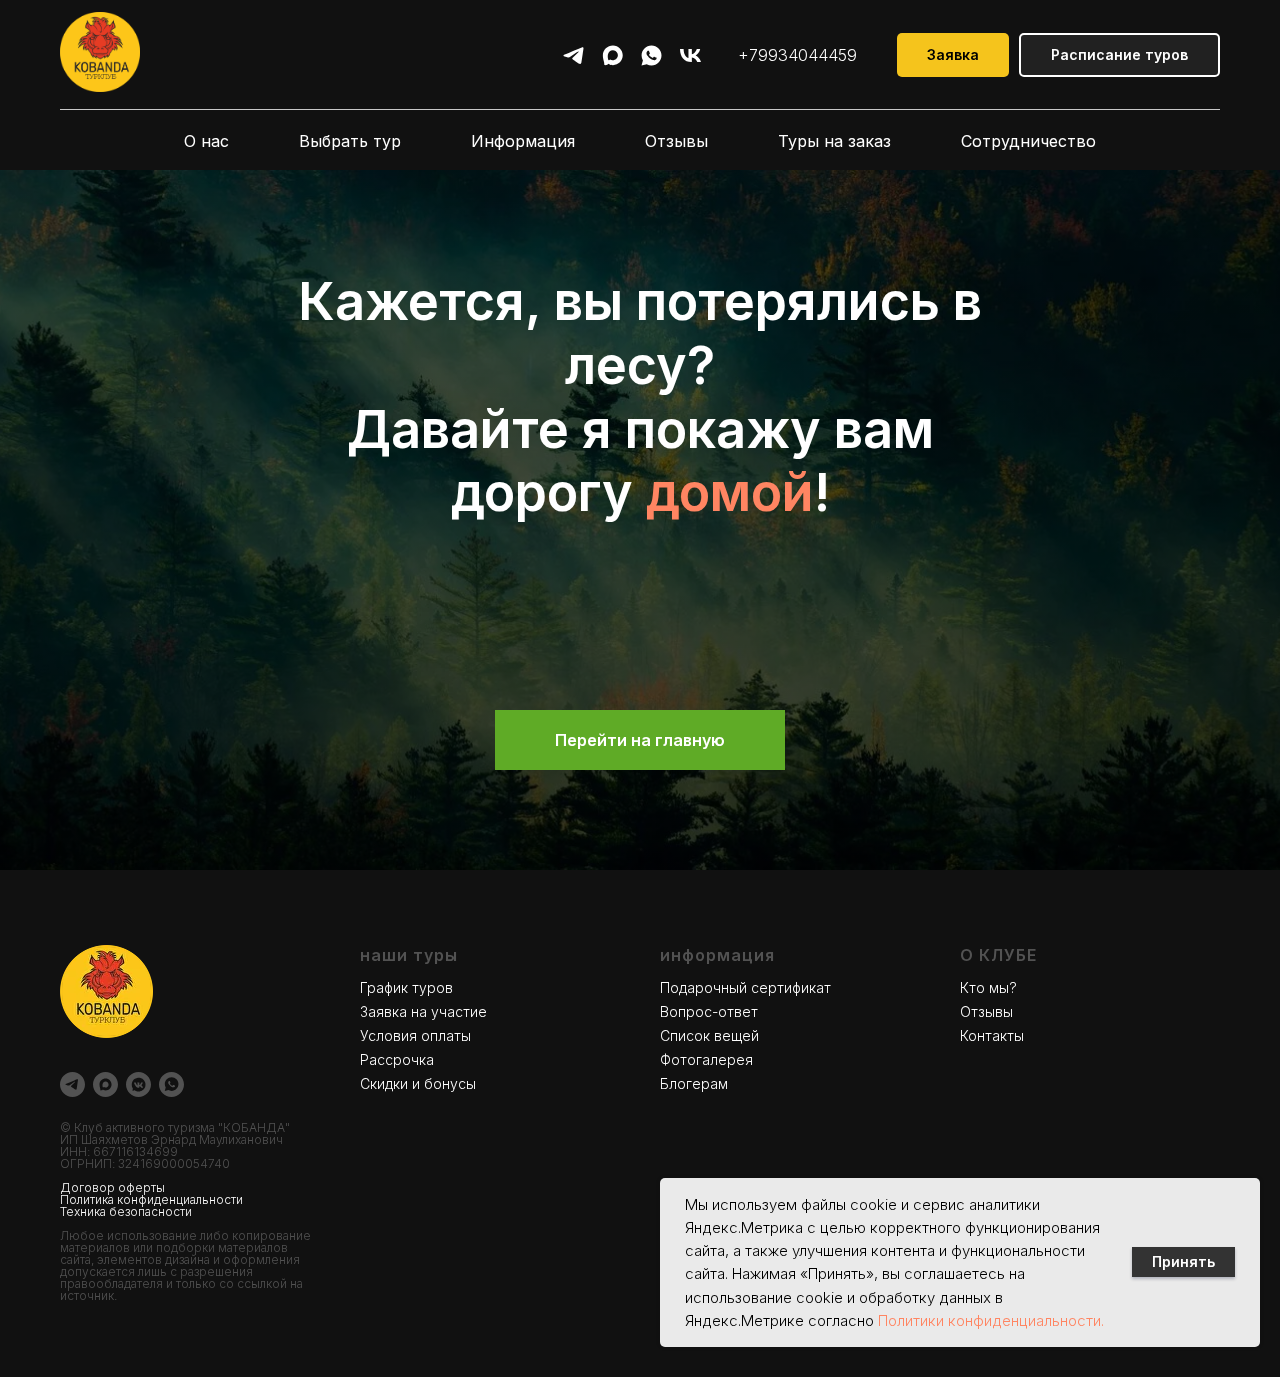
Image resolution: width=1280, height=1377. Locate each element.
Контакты (992, 1035)
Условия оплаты (415, 1035)
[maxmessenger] (612, 55)
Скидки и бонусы (418, 1083)
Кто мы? (988, 987)
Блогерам (694, 1083)
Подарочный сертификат (745, 987)
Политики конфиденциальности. (991, 1320)
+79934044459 (797, 55)
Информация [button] (523, 141)
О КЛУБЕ (998, 955)
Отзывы (676, 141)
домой (730, 492)
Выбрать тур (350, 141)
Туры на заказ (834, 141)
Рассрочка (397, 1059)
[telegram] (573, 55)
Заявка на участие (423, 1011)
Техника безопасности (126, 1211)
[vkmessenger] (138, 1084)
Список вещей (709, 1035)
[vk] (690, 55)
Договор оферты (112, 1187)
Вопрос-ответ (709, 1011)
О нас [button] (206, 141)
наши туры (409, 955)
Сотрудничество (1028, 141)
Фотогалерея (706, 1059)
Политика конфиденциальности (151, 1199)
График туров (406, 987)
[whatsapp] (651, 55)
